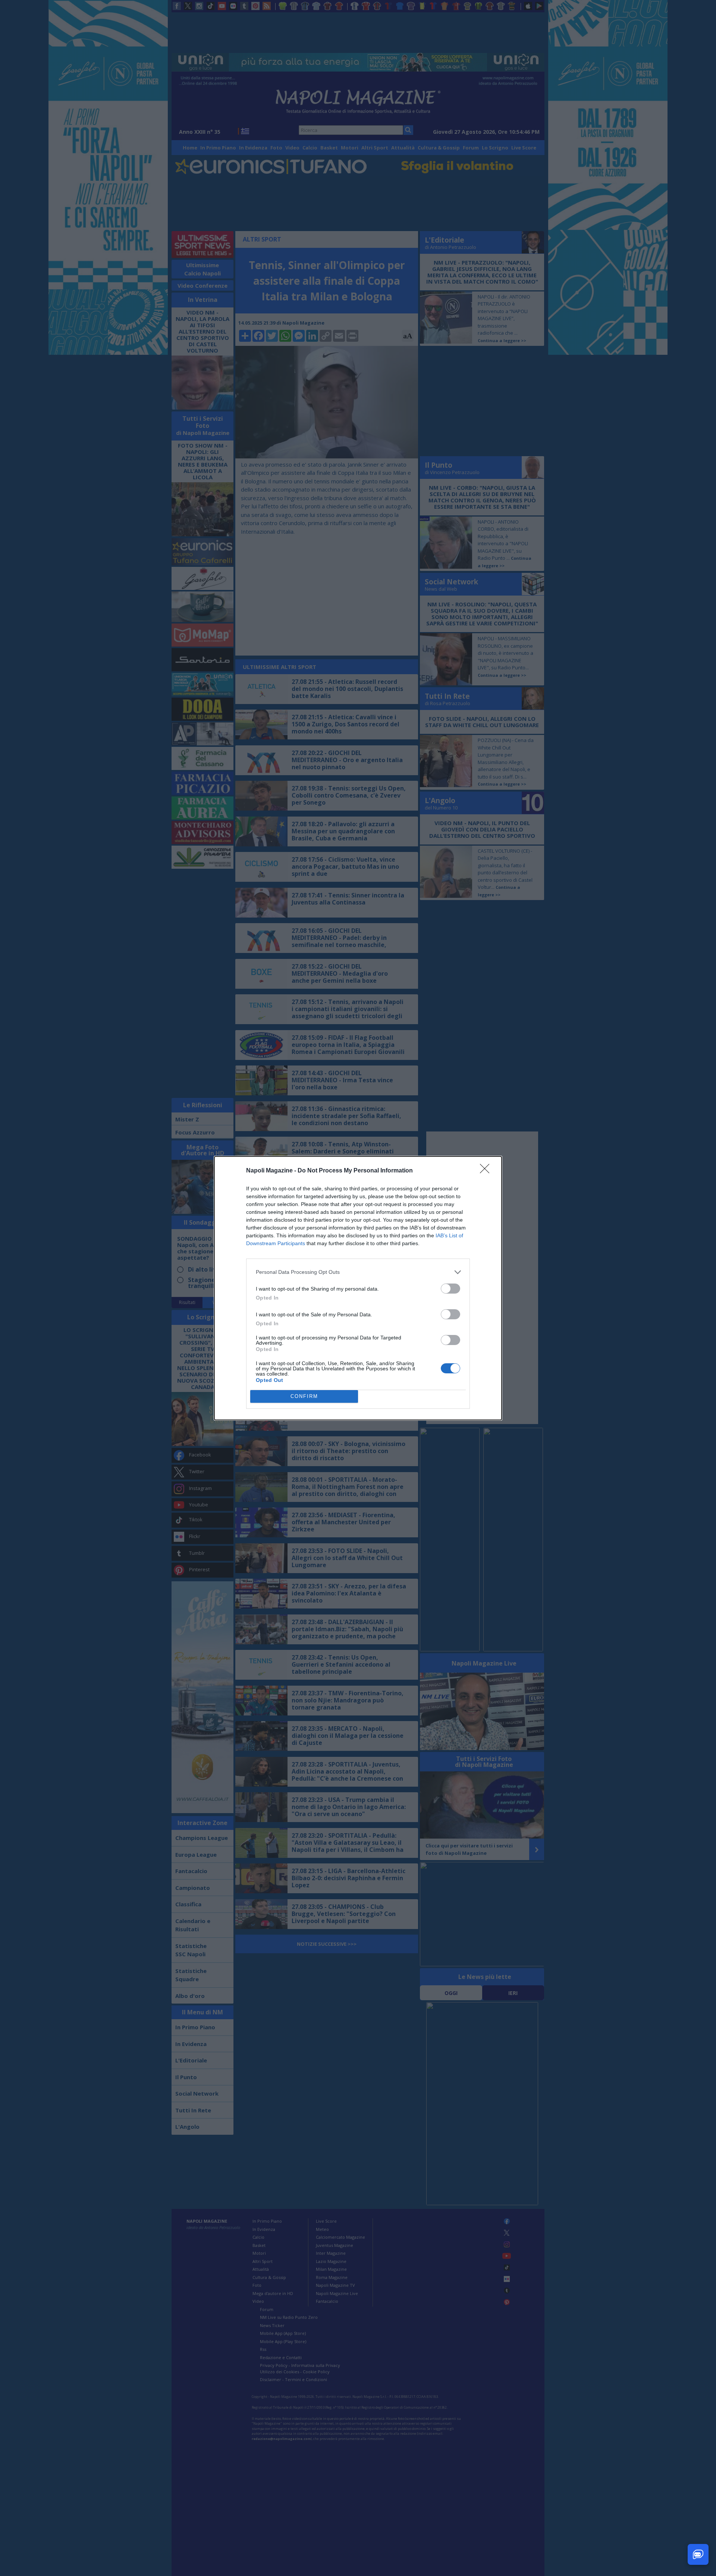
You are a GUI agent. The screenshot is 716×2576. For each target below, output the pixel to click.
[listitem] (358, 1272)
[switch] (450, 1289)
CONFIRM (304, 1396)
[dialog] (358, 1288)
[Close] (487, 1171)
